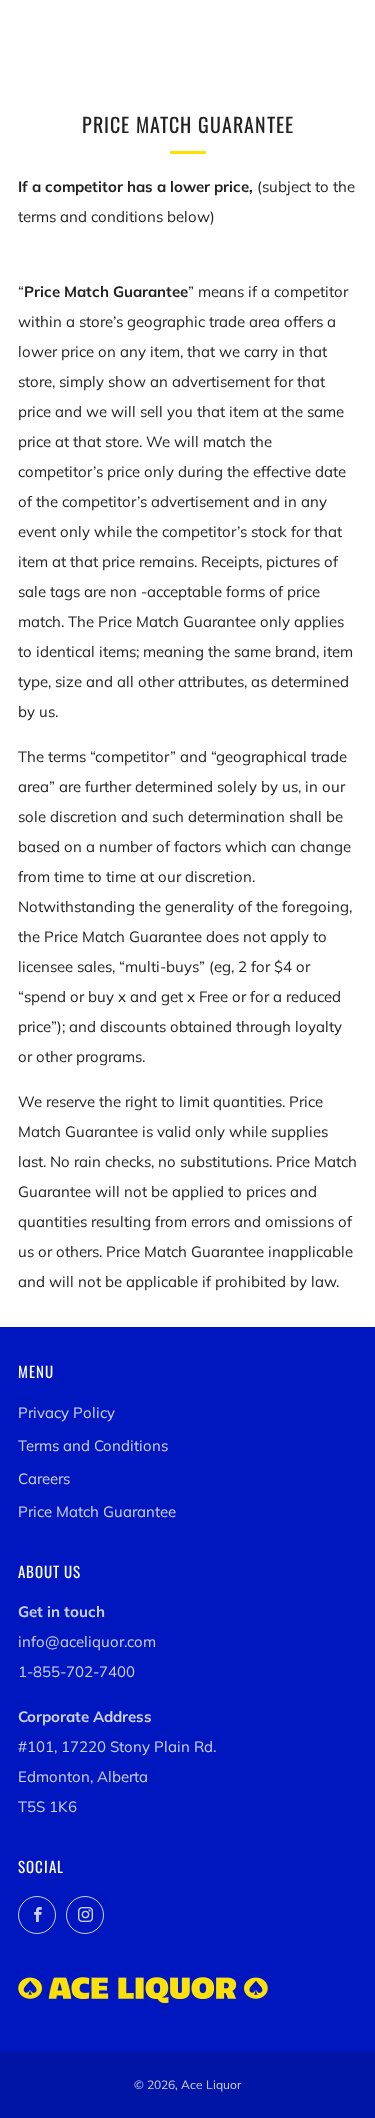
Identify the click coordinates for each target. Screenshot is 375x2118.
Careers (44, 1478)
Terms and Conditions (93, 1445)
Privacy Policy (66, 1412)
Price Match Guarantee (97, 1511)
